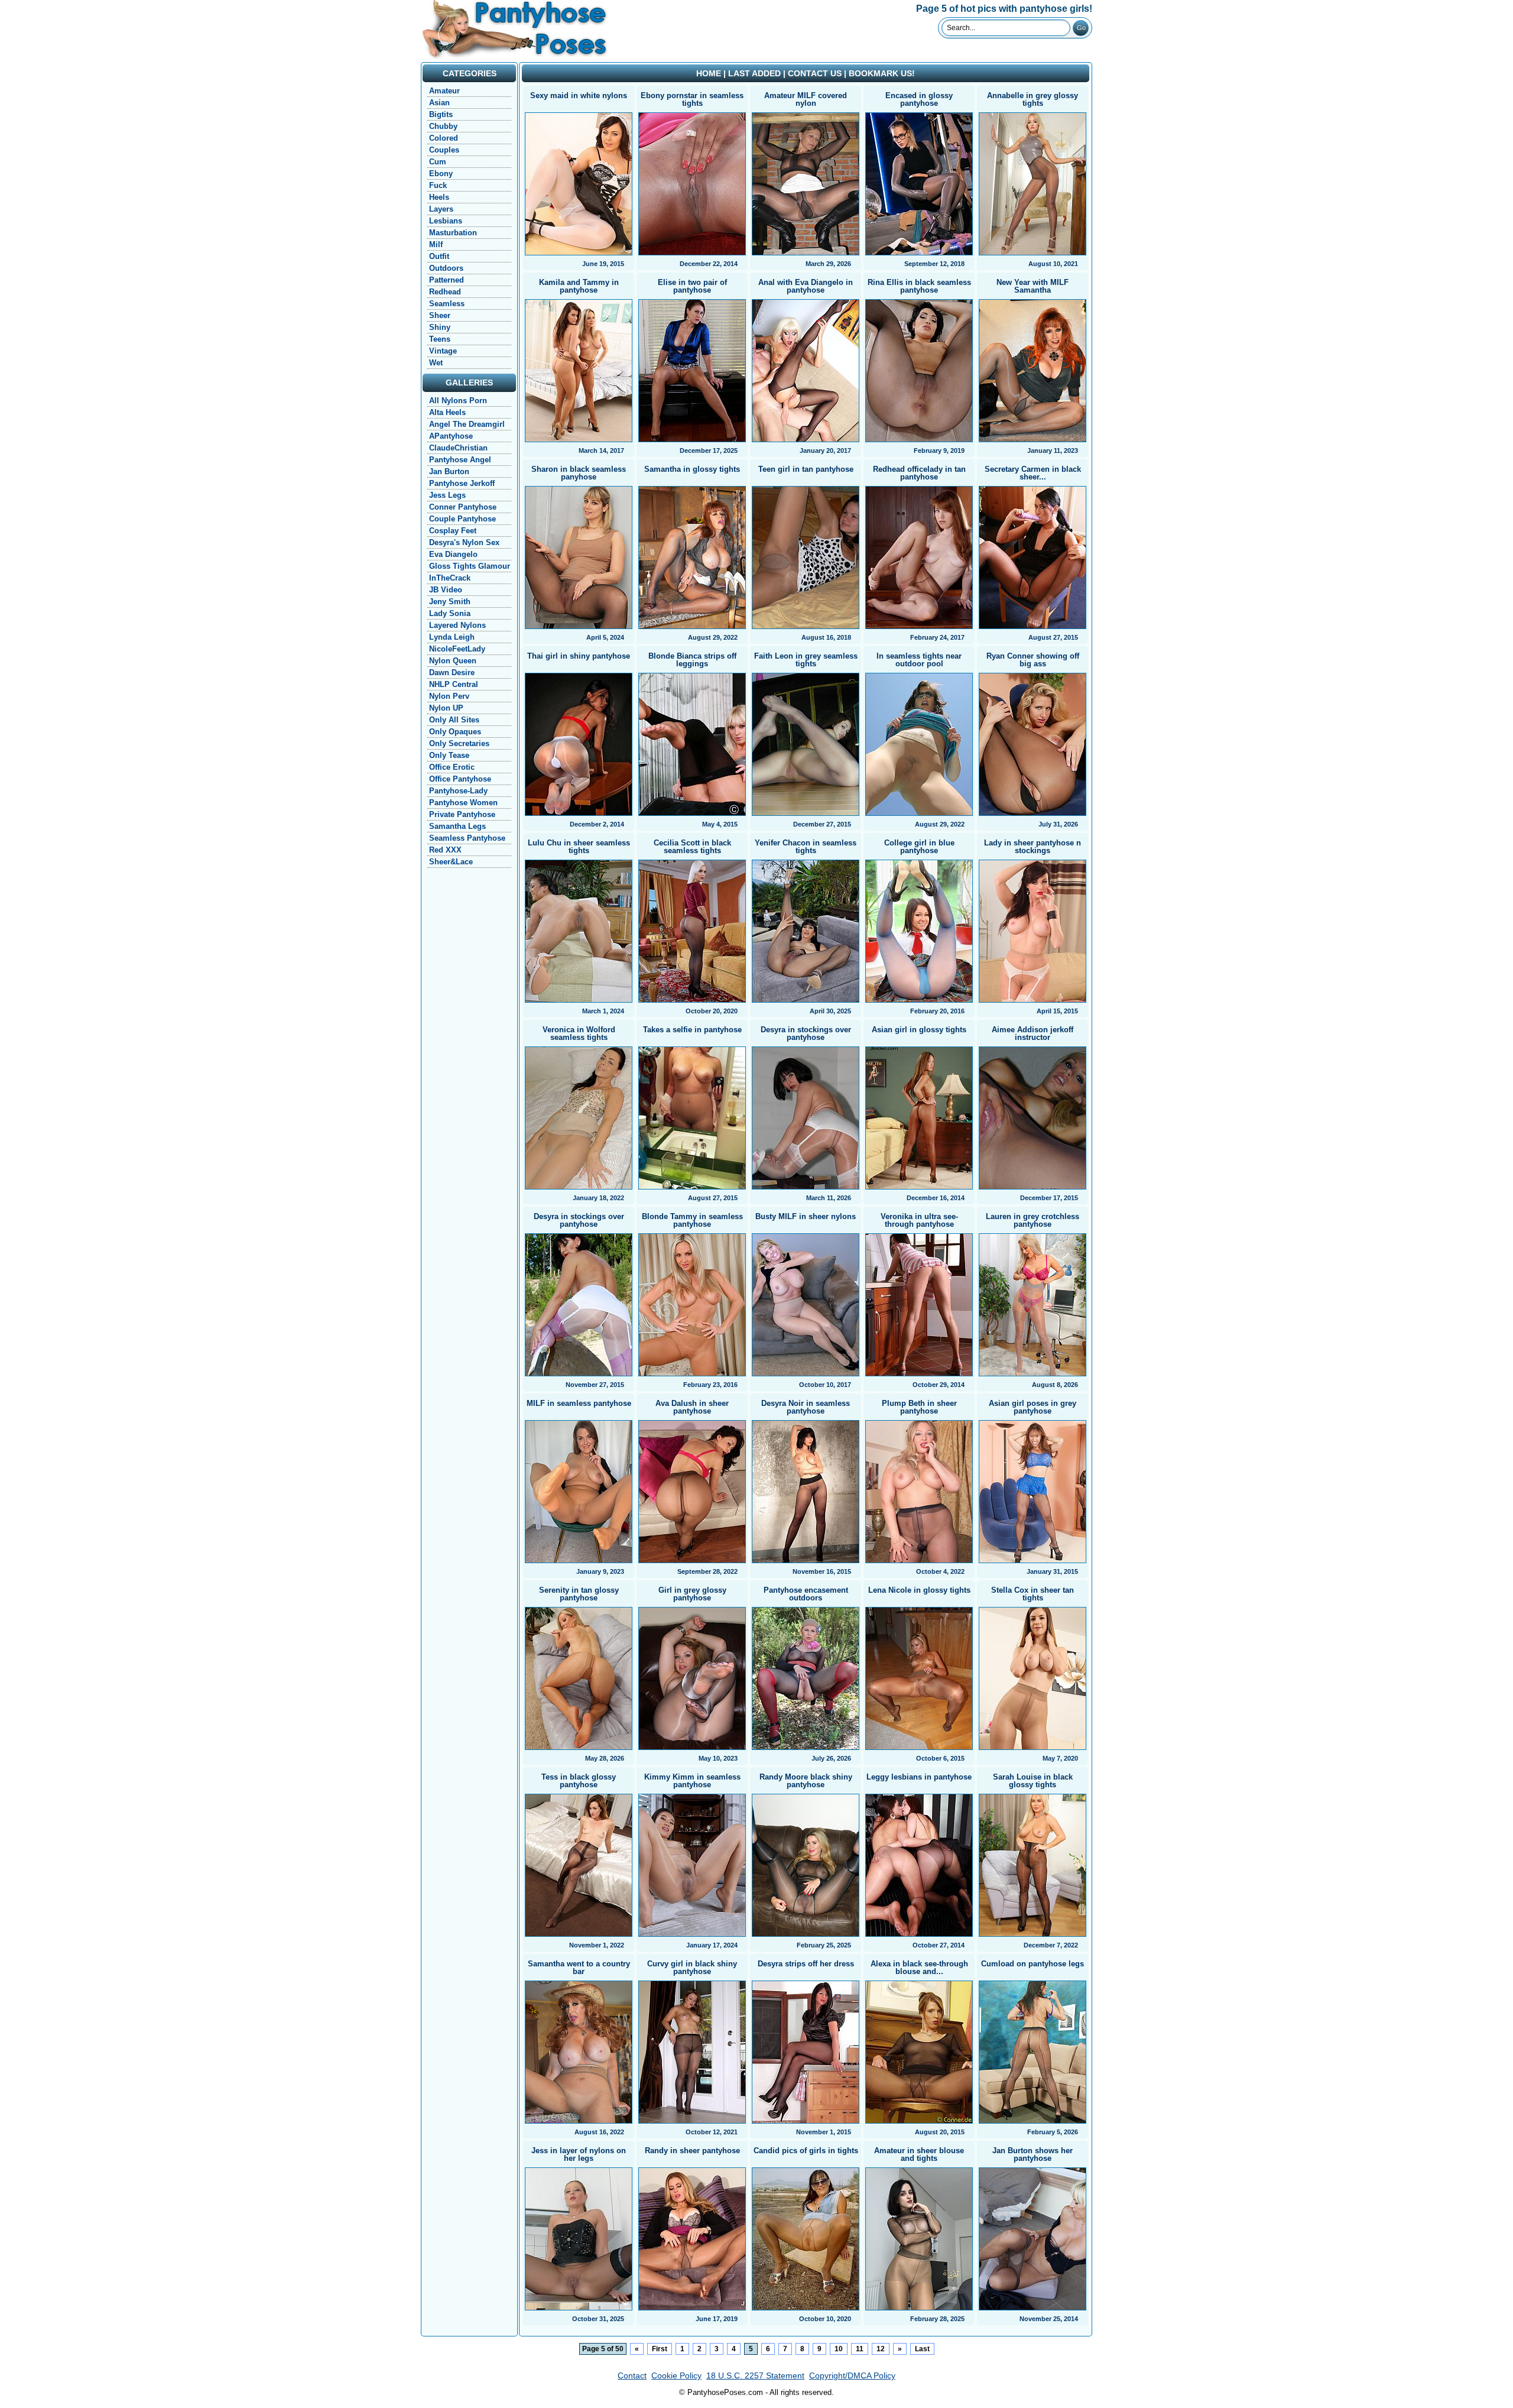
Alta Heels (447, 412)
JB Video (446, 590)
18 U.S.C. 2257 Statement (755, 2375)
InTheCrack (450, 578)
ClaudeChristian (458, 448)
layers (441, 209)
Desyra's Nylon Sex (464, 542)
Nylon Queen (453, 661)
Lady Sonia (450, 613)
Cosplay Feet (453, 531)
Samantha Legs (457, 826)
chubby (443, 126)
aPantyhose (451, 436)
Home (709, 73)
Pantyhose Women (463, 803)
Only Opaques (455, 732)
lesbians (446, 221)
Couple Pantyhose (462, 519)
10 (839, 2349)
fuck (438, 185)
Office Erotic (452, 767)
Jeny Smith (450, 602)
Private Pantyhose (462, 814)
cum (438, 162)
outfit (439, 256)
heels (439, 197)
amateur (444, 91)
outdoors (446, 268)
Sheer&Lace (451, 862)
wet (436, 363)
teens (440, 339)
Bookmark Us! (882, 73)
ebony (441, 174)
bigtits (441, 114)
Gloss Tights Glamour (470, 566)
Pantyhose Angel (460, 460)
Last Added (754, 73)
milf (436, 244)
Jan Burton (449, 471)
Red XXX (445, 850)
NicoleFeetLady (457, 649)
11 (860, 2349)
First (660, 2349)
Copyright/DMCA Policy (852, 2375)
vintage (443, 351)
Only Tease (449, 755)
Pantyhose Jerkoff (462, 483)
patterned (447, 280)
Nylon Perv (449, 696)
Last (922, 2349)
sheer (440, 315)
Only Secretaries (459, 743)
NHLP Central (454, 684)
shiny (440, 327)
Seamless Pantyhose (467, 838)
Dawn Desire (452, 673)
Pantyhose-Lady (458, 791)
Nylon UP (446, 708)
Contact (632, 2375)
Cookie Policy (676, 2375)
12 (881, 2349)
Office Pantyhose (460, 779)
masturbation (453, 233)
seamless (447, 304)
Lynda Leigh (452, 637)
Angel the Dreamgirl (467, 424)
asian (439, 103)
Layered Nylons (457, 625)
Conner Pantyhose (463, 507)
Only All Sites (454, 720)
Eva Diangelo (453, 554)
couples (444, 150)
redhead (445, 292)
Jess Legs (447, 495)
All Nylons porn (458, 401)
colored (444, 138)
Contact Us (815, 73)
